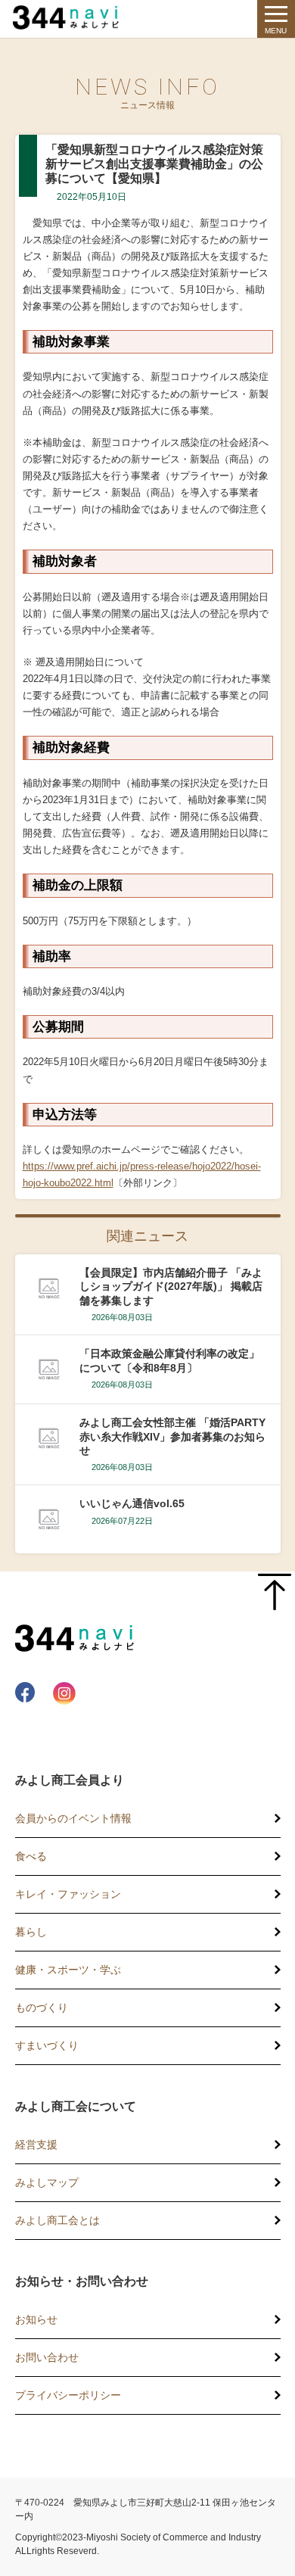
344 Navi (70, 17)
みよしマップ (47, 2182)
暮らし (31, 1932)
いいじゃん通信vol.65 (132, 1503)
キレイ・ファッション (68, 1894)
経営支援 (36, 2145)
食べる (31, 1856)
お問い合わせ (47, 2357)
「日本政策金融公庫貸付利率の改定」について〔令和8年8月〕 (169, 1360)
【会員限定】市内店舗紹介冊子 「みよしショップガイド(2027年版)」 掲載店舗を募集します (171, 1286)
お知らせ (36, 2319)
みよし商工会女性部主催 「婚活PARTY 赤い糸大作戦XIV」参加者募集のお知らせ (174, 1436)
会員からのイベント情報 (73, 1818)
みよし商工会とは (57, 2220)
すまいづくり (47, 2045)
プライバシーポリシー (68, 2395)
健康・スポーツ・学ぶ (68, 1970)
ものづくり (42, 2008)
